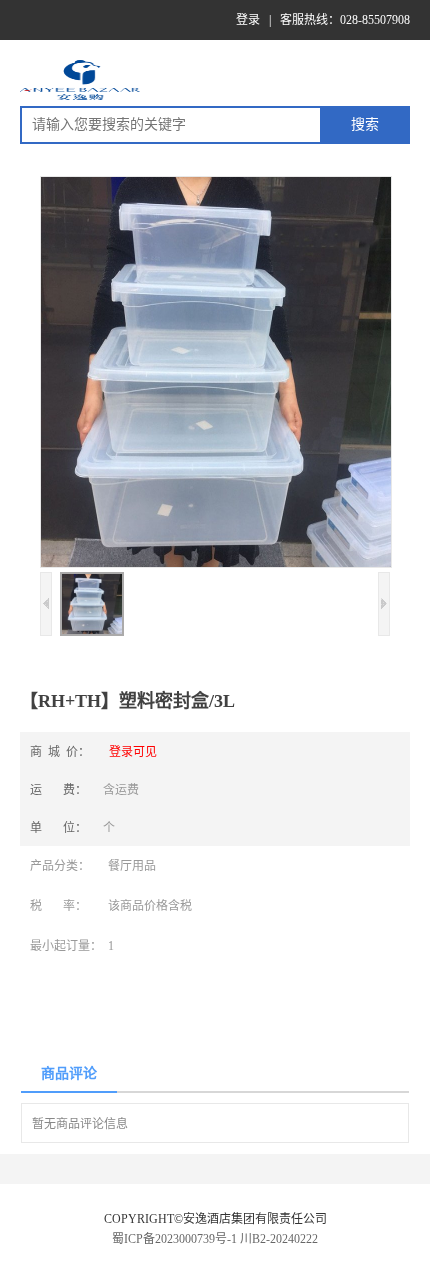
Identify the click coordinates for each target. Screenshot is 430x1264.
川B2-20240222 (279, 1239)
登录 (248, 20)
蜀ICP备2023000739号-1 (174, 1239)
